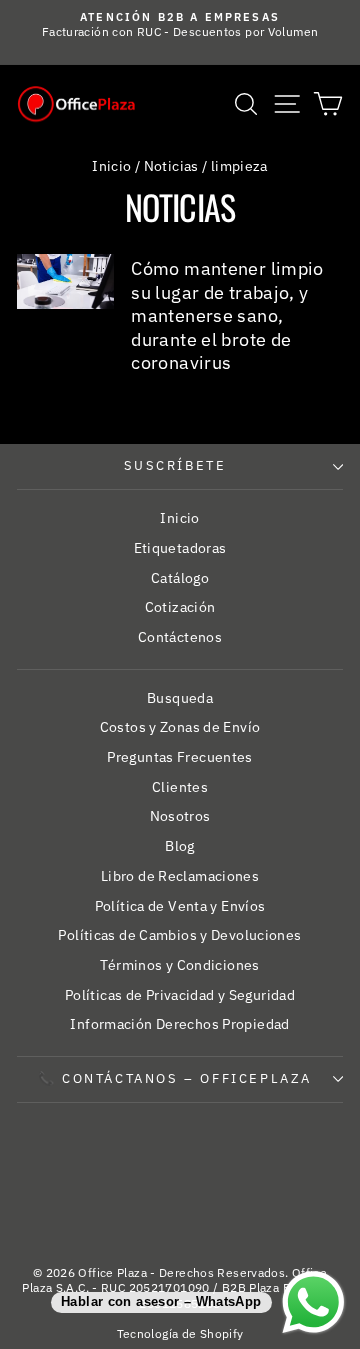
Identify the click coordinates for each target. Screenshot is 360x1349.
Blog (180, 846)
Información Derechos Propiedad (179, 1024)
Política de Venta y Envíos (180, 906)
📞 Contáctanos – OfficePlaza (175, 1078)
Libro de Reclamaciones (180, 876)
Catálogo (180, 578)
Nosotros (180, 816)
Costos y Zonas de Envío (180, 727)
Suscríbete (175, 465)
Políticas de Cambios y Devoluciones (179, 935)
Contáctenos (180, 637)
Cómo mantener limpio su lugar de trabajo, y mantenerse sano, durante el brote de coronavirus (227, 315)
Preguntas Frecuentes (180, 757)
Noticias (171, 166)
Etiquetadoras (180, 548)
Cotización (180, 607)
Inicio (111, 166)
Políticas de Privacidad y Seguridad (180, 995)
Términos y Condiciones (179, 965)
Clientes (180, 787)
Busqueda (180, 698)
